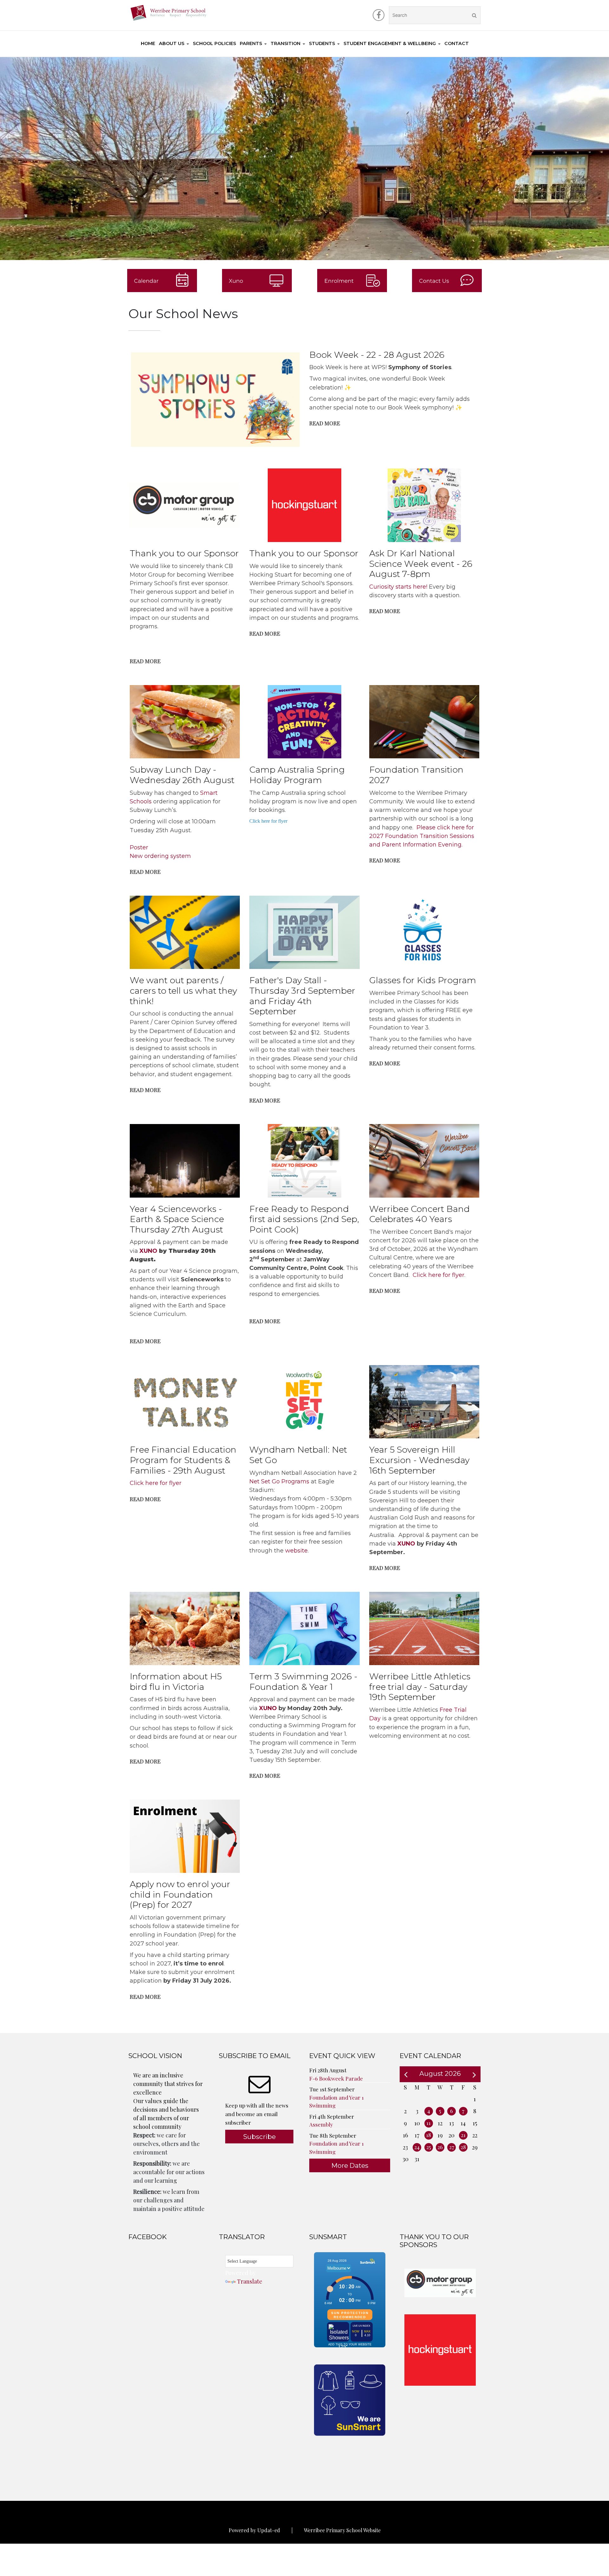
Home (148, 43)
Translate (250, 2281)
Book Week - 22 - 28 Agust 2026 (377, 355)
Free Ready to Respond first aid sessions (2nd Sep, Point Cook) (304, 1219)
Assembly (321, 2124)
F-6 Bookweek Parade (336, 2078)
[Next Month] (474, 2074)
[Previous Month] (406, 2074)
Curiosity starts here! (398, 587)
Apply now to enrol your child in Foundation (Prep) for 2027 (180, 1894)
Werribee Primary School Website (342, 2530)
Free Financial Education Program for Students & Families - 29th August (183, 1460)
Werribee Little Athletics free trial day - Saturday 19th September (420, 1687)
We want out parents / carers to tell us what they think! (183, 991)
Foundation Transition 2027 (416, 775)
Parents (251, 43)
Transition (285, 43)
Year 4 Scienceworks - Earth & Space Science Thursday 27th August (177, 1219)
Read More (325, 423)
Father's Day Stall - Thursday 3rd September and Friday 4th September (302, 996)
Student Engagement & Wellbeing (390, 43)
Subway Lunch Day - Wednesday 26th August (182, 775)
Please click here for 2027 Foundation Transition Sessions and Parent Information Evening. (422, 836)
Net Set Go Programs (279, 1481)
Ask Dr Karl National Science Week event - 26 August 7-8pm (421, 564)
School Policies (214, 43)
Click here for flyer (268, 821)
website (296, 1551)
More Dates (350, 2165)
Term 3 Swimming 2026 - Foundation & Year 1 (303, 1682)
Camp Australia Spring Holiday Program (297, 775)
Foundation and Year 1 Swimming (337, 2102)
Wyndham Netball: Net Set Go (298, 1455)
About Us (172, 43)
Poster (139, 847)
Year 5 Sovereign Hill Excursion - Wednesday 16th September (419, 1460)
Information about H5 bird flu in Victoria (176, 1682)
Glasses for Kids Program (423, 980)
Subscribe (259, 2137)
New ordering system (160, 856)
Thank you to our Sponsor (184, 553)
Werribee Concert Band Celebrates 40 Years (419, 1214)
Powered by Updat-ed (254, 2530)
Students (322, 43)
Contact (457, 43)
